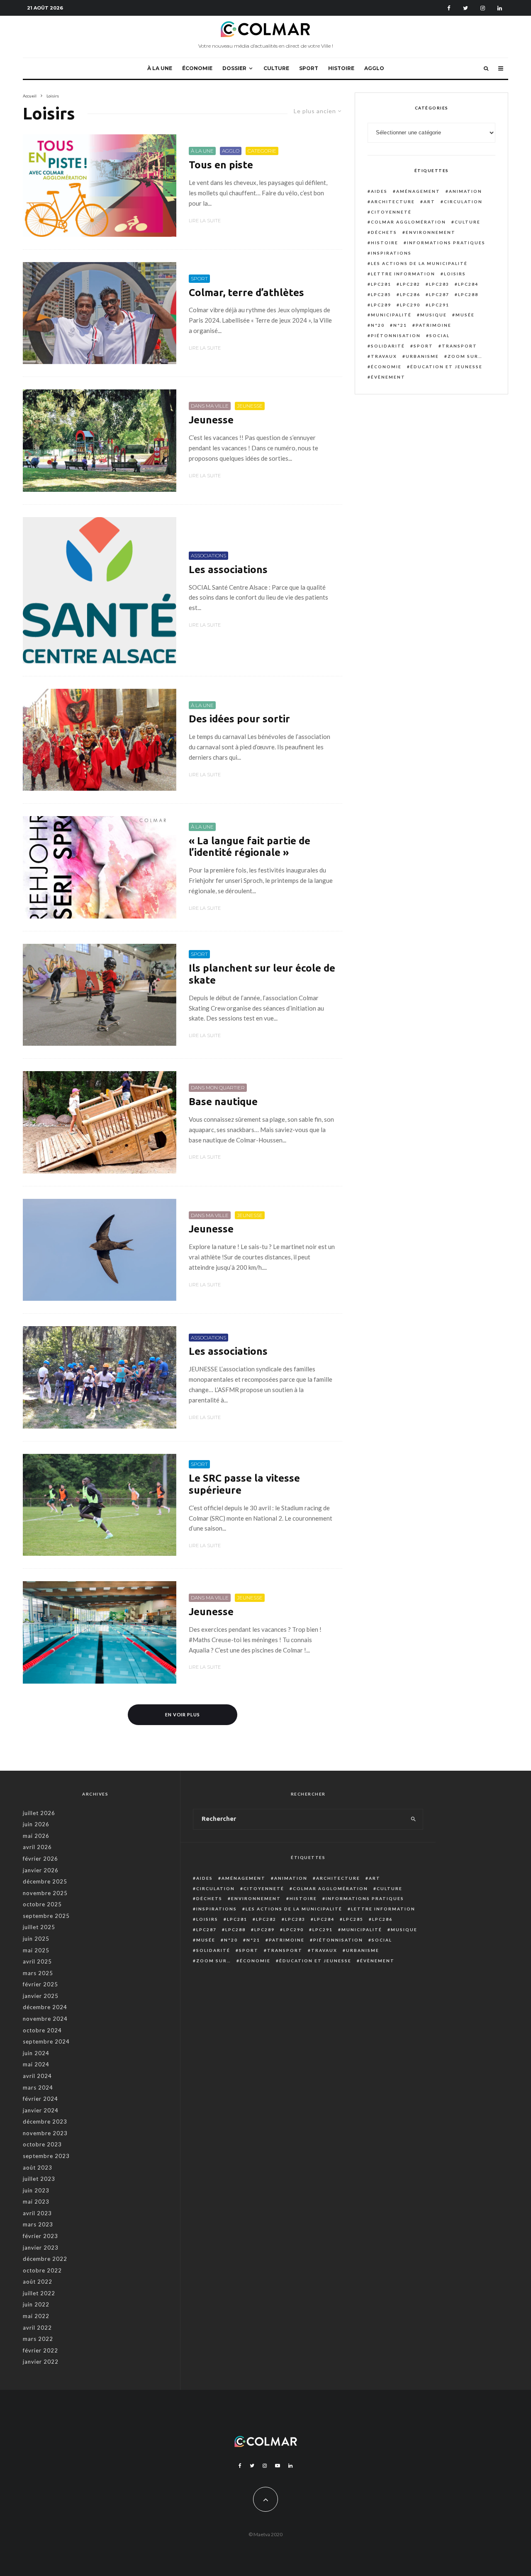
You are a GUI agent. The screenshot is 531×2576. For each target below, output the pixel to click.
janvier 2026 (41, 1870)
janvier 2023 (41, 2248)
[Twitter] (465, 8)
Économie (386, 367)
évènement (388, 377)
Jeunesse (211, 420)
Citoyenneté (391, 212)
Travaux (384, 356)
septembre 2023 (46, 2156)
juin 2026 (36, 1824)
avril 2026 (37, 1847)
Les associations (228, 570)
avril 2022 (37, 2328)
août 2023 (38, 2168)
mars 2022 (38, 2339)
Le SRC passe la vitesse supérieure (244, 1484)
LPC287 (439, 294)
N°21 (400, 325)
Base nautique (223, 1102)
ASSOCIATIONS (208, 555)
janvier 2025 (41, 1996)
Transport (459, 346)
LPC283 (439, 284)
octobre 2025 (42, 1904)
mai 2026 (36, 1836)
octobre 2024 (42, 2030)
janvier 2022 (41, 2362)
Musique (434, 315)
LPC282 (410, 284)
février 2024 (40, 2099)
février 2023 (40, 2236)
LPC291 (439, 305)
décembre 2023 (45, 2122)
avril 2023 (37, 2213)
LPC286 (410, 294)
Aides (379, 191)
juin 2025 (36, 1939)
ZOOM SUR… (465, 356)
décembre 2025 (45, 1881)
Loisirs (455, 274)
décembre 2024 (45, 2007)
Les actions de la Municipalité (419, 263)
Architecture (393, 202)
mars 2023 (38, 2224)
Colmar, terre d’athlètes (246, 293)
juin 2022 (36, 2304)
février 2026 (40, 1859)
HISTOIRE (341, 68)
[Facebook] (449, 8)
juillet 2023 (39, 2179)
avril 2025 (37, 1961)
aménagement (418, 191)
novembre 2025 (45, 1893)
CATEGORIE (262, 151)
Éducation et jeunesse (446, 367)
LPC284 (468, 284)
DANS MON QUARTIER (218, 1088)
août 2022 (38, 2282)
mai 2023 (36, 2202)
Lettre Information (403, 274)
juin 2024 (36, 2053)
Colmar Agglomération (408, 222)
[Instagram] (483, 8)
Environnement (431, 232)
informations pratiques (446, 243)
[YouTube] (278, 2466)
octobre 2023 (42, 2144)
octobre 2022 (42, 2270)
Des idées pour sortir (239, 719)
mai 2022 (36, 2316)
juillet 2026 (39, 1813)
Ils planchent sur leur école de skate (262, 974)
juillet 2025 (39, 1927)
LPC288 (468, 294)
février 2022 (40, 2350)
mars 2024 (38, 2088)
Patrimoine (434, 325)
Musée (465, 315)
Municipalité (391, 315)
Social (440, 335)
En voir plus (183, 1714)
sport (423, 346)
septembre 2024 (46, 2041)
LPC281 (381, 284)
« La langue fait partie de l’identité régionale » (250, 847)
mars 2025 (38, 1973)
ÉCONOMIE (197, 68)
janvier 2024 (41, 2110)
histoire (385, 243)
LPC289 (381, 305)
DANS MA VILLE (210, 406)
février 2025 (40, 1984)
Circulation (463, 202)
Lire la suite (205, 221)
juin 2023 (36, 2190)
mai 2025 (36, 1950)
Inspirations (391, 253)
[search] (413, 1819)
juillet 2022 (39, 2293)
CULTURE (276, 68)
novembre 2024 (45, 2019)
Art (429, 202)
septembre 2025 (46, 1916)
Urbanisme (422, 356)
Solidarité (388, 346)
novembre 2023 (45, 2133)
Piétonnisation (396, 335)
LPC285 (381, 294)
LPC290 (410, 305)
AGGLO (374, 68)
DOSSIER (234, 68)
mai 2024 (36, 2064)
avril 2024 (37, 2076)
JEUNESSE (250, 406)
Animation (465, 191)
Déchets (384, 232)
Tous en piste (221, 165)
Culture (468, 222)
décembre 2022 (45, 2259)
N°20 (378, 325)
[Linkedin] (500, 8)
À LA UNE (160, 68)
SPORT (309, 68)
